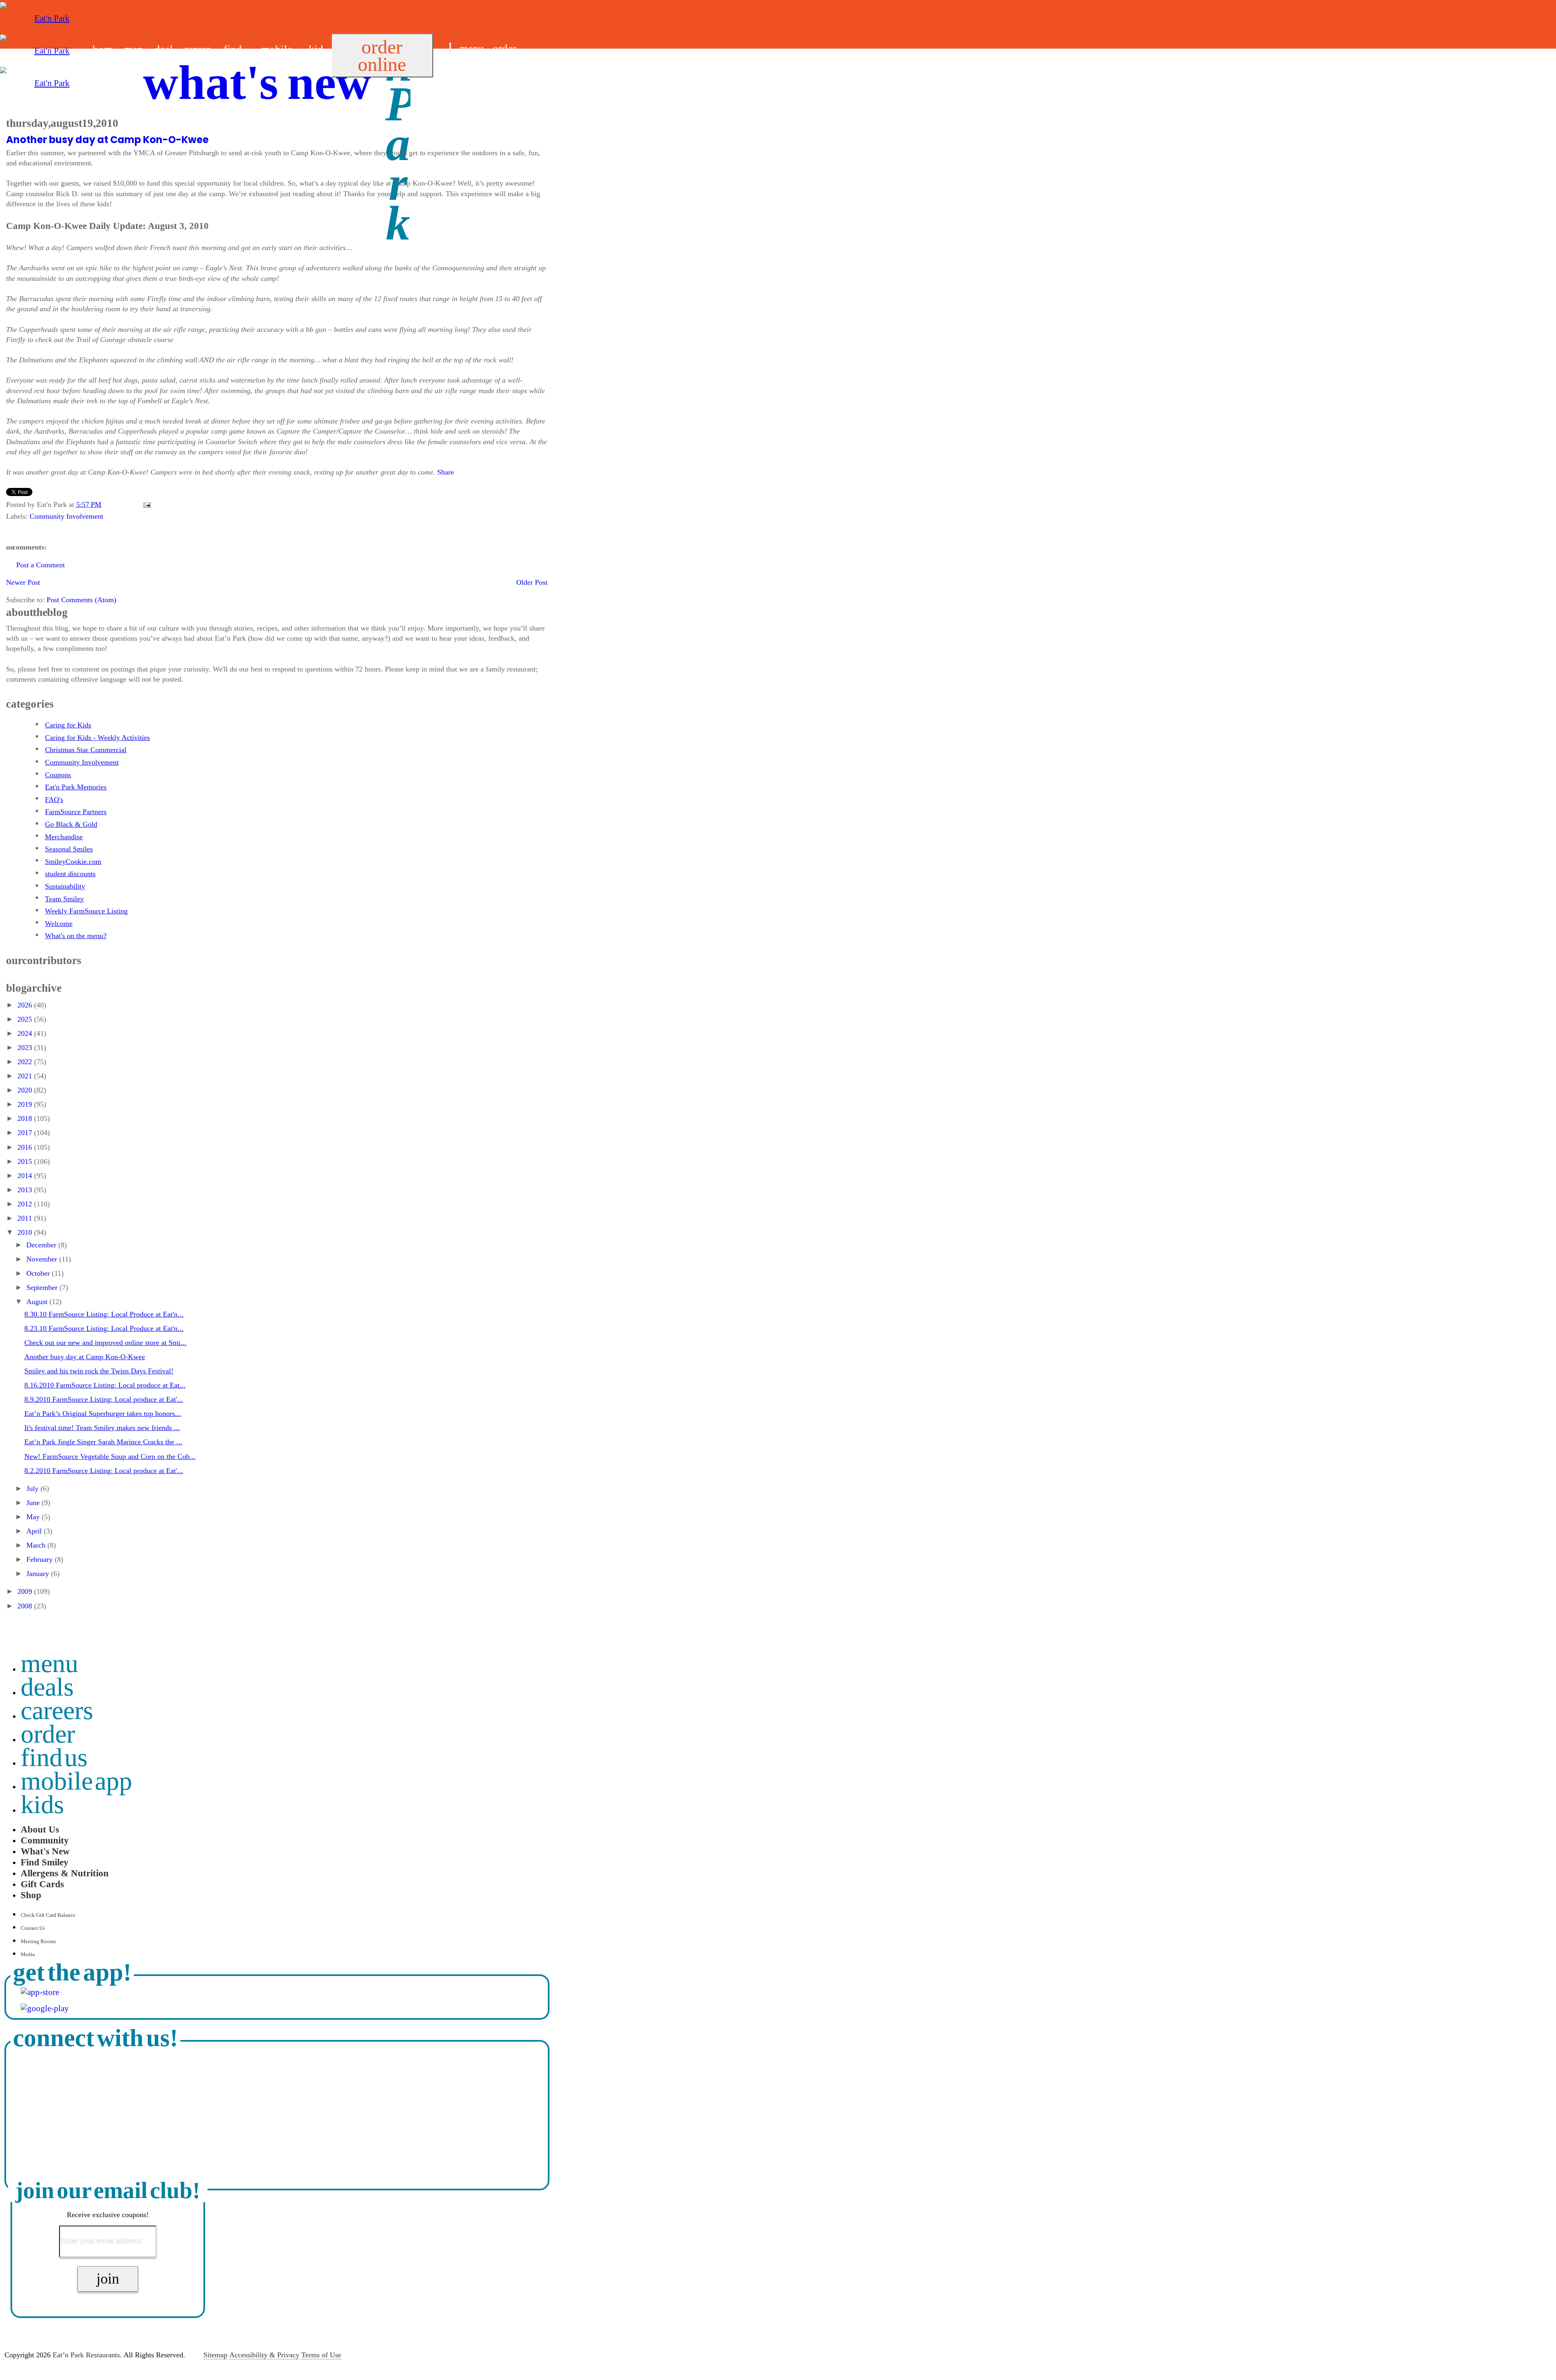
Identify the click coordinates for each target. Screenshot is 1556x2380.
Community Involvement (66, 516)
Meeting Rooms (38, 1941)
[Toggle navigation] (450, 48)
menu (472, 49)
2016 (26, 1147)
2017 (26, 1133)
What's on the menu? (76, 936)
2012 (26, 1204)
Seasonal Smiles (69, 849)
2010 (26, 1232)
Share (446, 472)
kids (42, 1804)
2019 (26, 1104)
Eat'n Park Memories (76, 787)
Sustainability (65, 886)
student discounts (70, 874)
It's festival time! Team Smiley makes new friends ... (102, 1428)
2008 (26, 1606)
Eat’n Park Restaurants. (87, 2355)
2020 (26, 1090)
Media (28, 1954)
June (34, 1503)
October (39, 1273)
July (33, 1488)
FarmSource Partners (76, 812)
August (38, 1302)
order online (382, 56)
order (504, 49)
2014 (26, 1176)
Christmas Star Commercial (86, 750)
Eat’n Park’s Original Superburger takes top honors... (103, 1413)
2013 (26, 1190)
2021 (26, 1076)
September (43, 1287)
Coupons (58, 775)
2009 (26, 1591)
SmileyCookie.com (73, 862)
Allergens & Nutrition (65, 1873)
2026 (26, 1005)
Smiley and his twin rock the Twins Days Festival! (99, 1371)
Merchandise (64, 837)
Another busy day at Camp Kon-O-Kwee (107, 140)
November (43, 1259)
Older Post (532, 582)
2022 (26, 1062)
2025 (26, 1019)
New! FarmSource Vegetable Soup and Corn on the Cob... (110, 1456)
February (41, 1559)
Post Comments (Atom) (81, 600)
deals (47, 1687)
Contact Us (33, 1928)
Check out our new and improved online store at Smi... (105, 1343)
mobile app (77, 1781)
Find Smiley (45, 1862)
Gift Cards (42, 1884)
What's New (45, 1851)
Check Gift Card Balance (48, 1915)
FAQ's (54, 800)
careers (57, 1710)
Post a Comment (41, 565)
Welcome (59, 924)
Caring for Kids (68, 725)
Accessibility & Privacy (264, 2355)
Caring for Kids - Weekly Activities (97, 738)
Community (45, 1840)
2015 (26, 1161)
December (42, 1245)
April (35, 1531)
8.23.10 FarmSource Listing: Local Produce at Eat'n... (104, 1328)
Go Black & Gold (71, 824)
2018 (26, 1118)
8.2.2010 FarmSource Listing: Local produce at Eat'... (104, 1471)
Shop (31, 1895)
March (37, 1545)
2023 (26, 1048)
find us (464, 68)
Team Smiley (64, 899)
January (39, 1574)
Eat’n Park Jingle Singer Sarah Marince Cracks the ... (103, 1442)
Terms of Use (321, 2355)
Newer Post (23, 582)
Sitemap (215, 2355)
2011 (26, 1218)
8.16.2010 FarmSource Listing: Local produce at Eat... (105, 1385)
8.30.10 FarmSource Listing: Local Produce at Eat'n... (104, 1314)
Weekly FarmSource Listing (86, 911)
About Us (40, 1829)
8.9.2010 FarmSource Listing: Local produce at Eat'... (104, 1399)
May (34, 1517)
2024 (26, 1033)
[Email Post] (145, 505)
